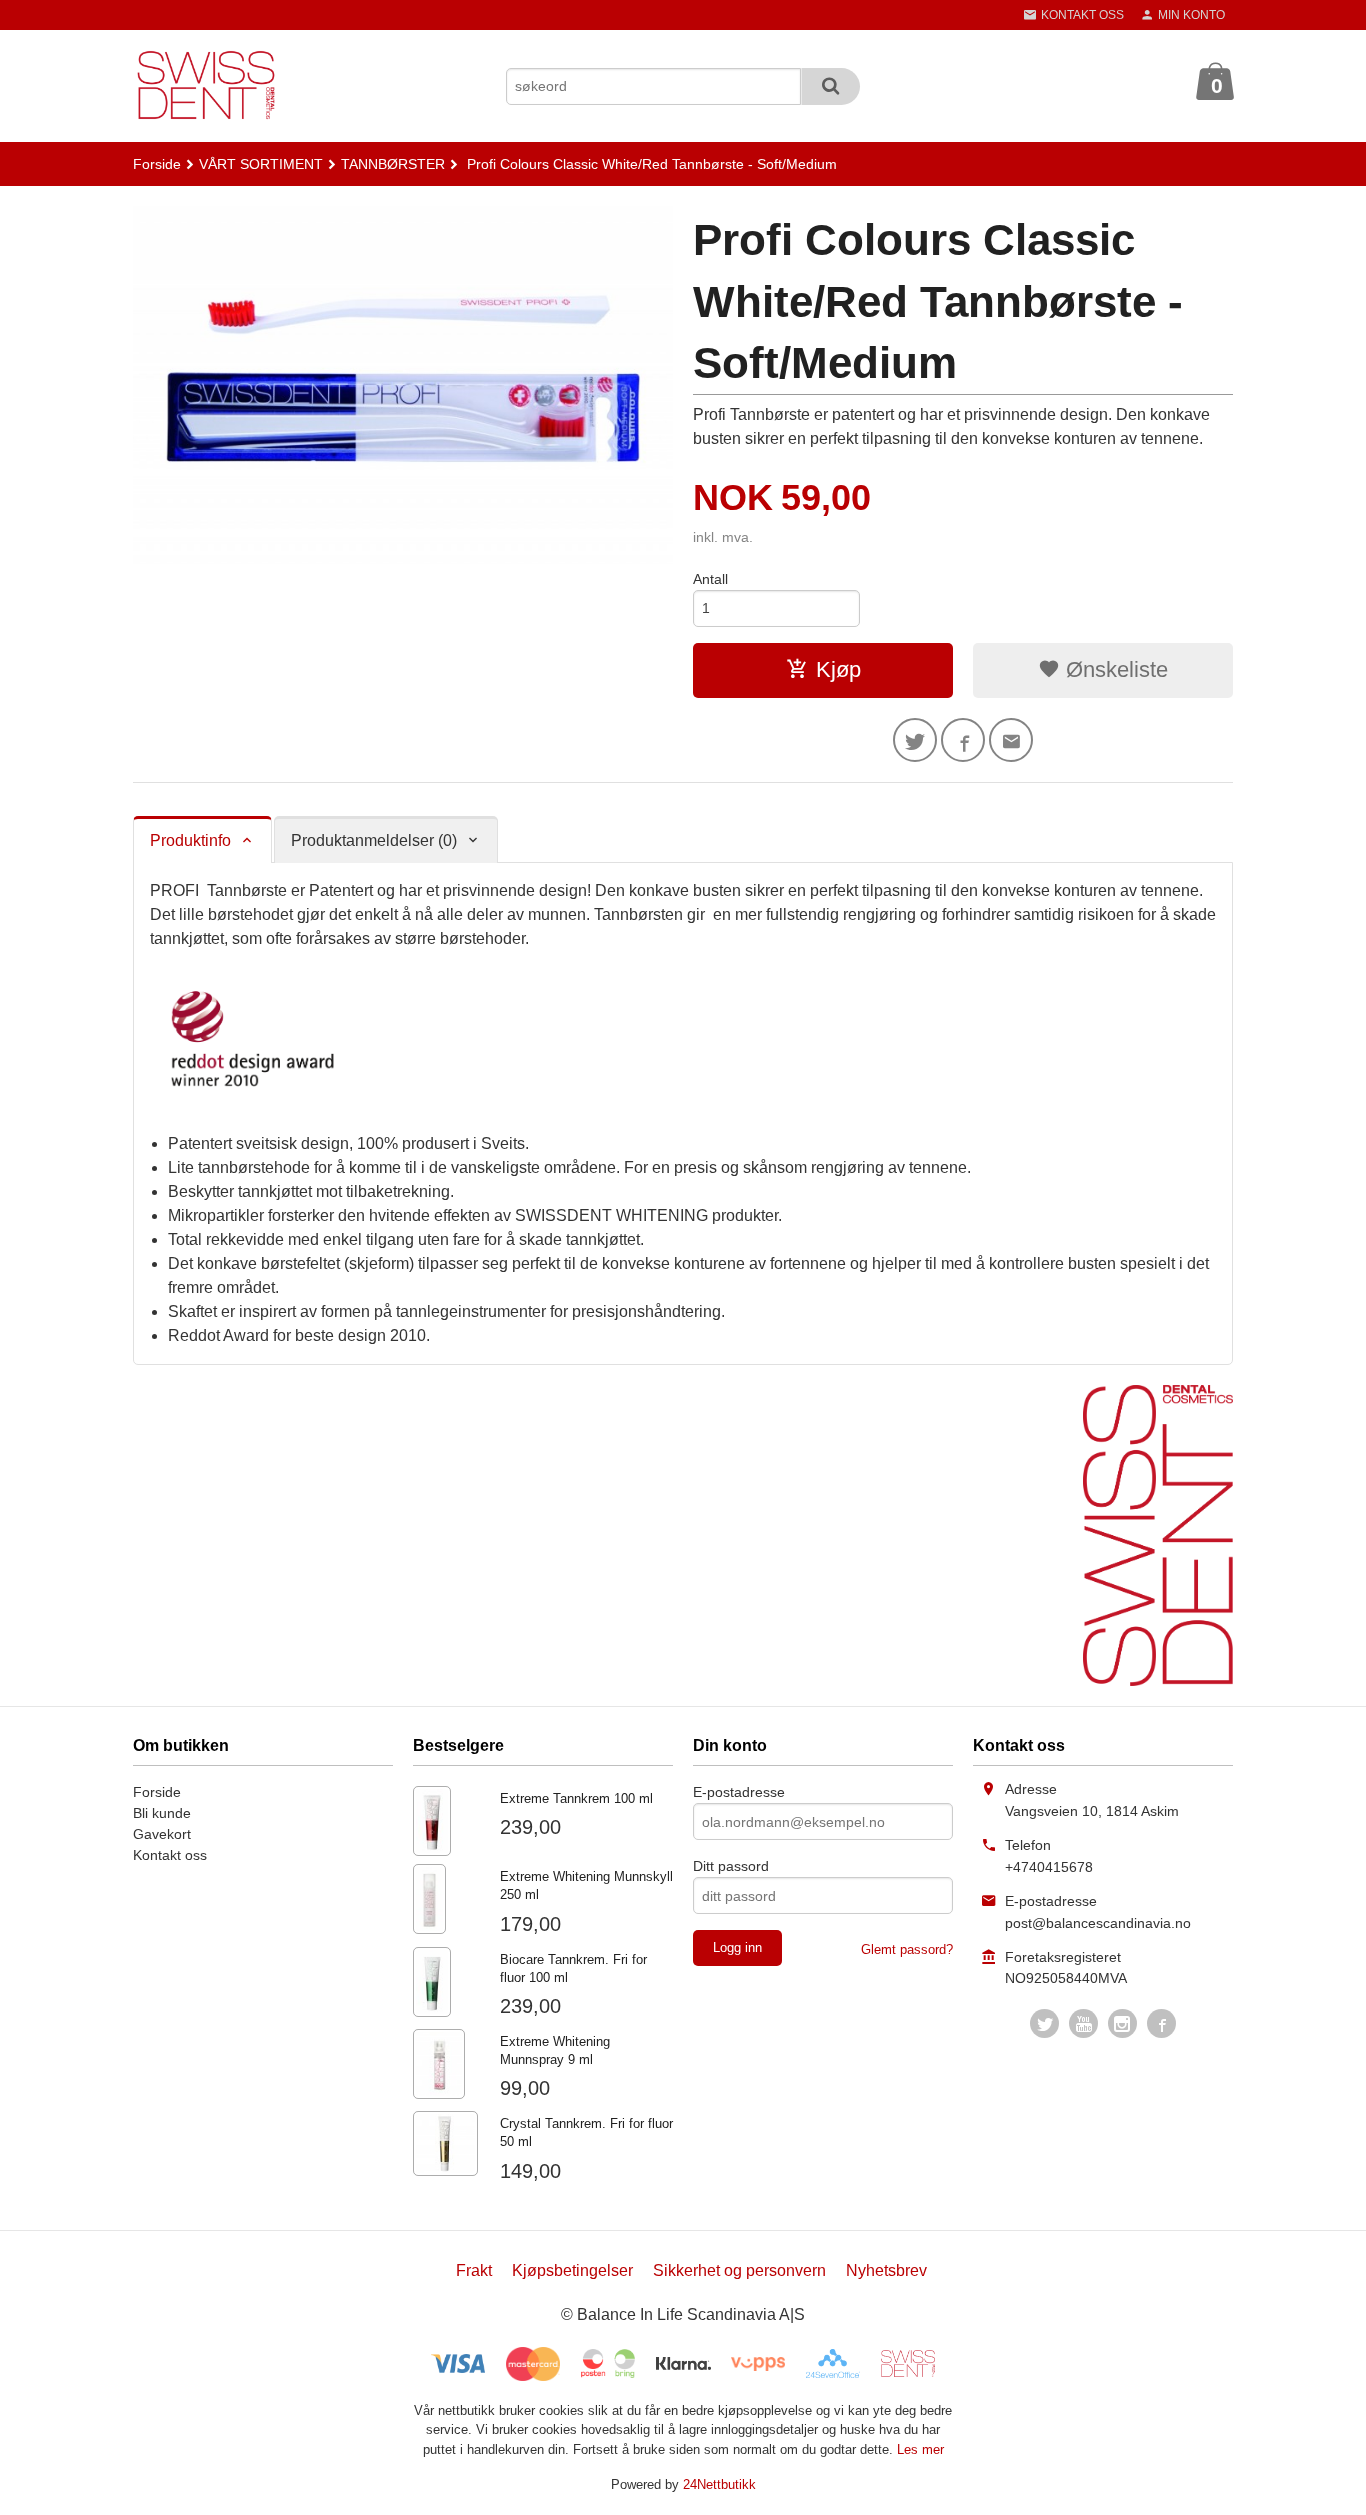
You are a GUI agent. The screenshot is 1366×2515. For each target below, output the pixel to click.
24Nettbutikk (719, 2484)
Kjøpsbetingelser (572, 2270)
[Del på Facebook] (963, 740)
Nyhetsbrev (886, 2270)
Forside (157, 164)
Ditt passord (731, 1866)
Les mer (920, 2449)
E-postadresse (739, 1792)
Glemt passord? (907, 1949)
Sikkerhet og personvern (739, 2270)
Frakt (474, 2270)
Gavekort (162, 1834)
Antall (710, 579)
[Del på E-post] (1011, 740)
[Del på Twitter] (915, 740)
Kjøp (838, 669)
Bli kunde (162, 1813)
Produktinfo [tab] (190, 840)
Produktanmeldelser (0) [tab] (374, 840)
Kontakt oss (170, 1855)
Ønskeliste (1114, 669)
